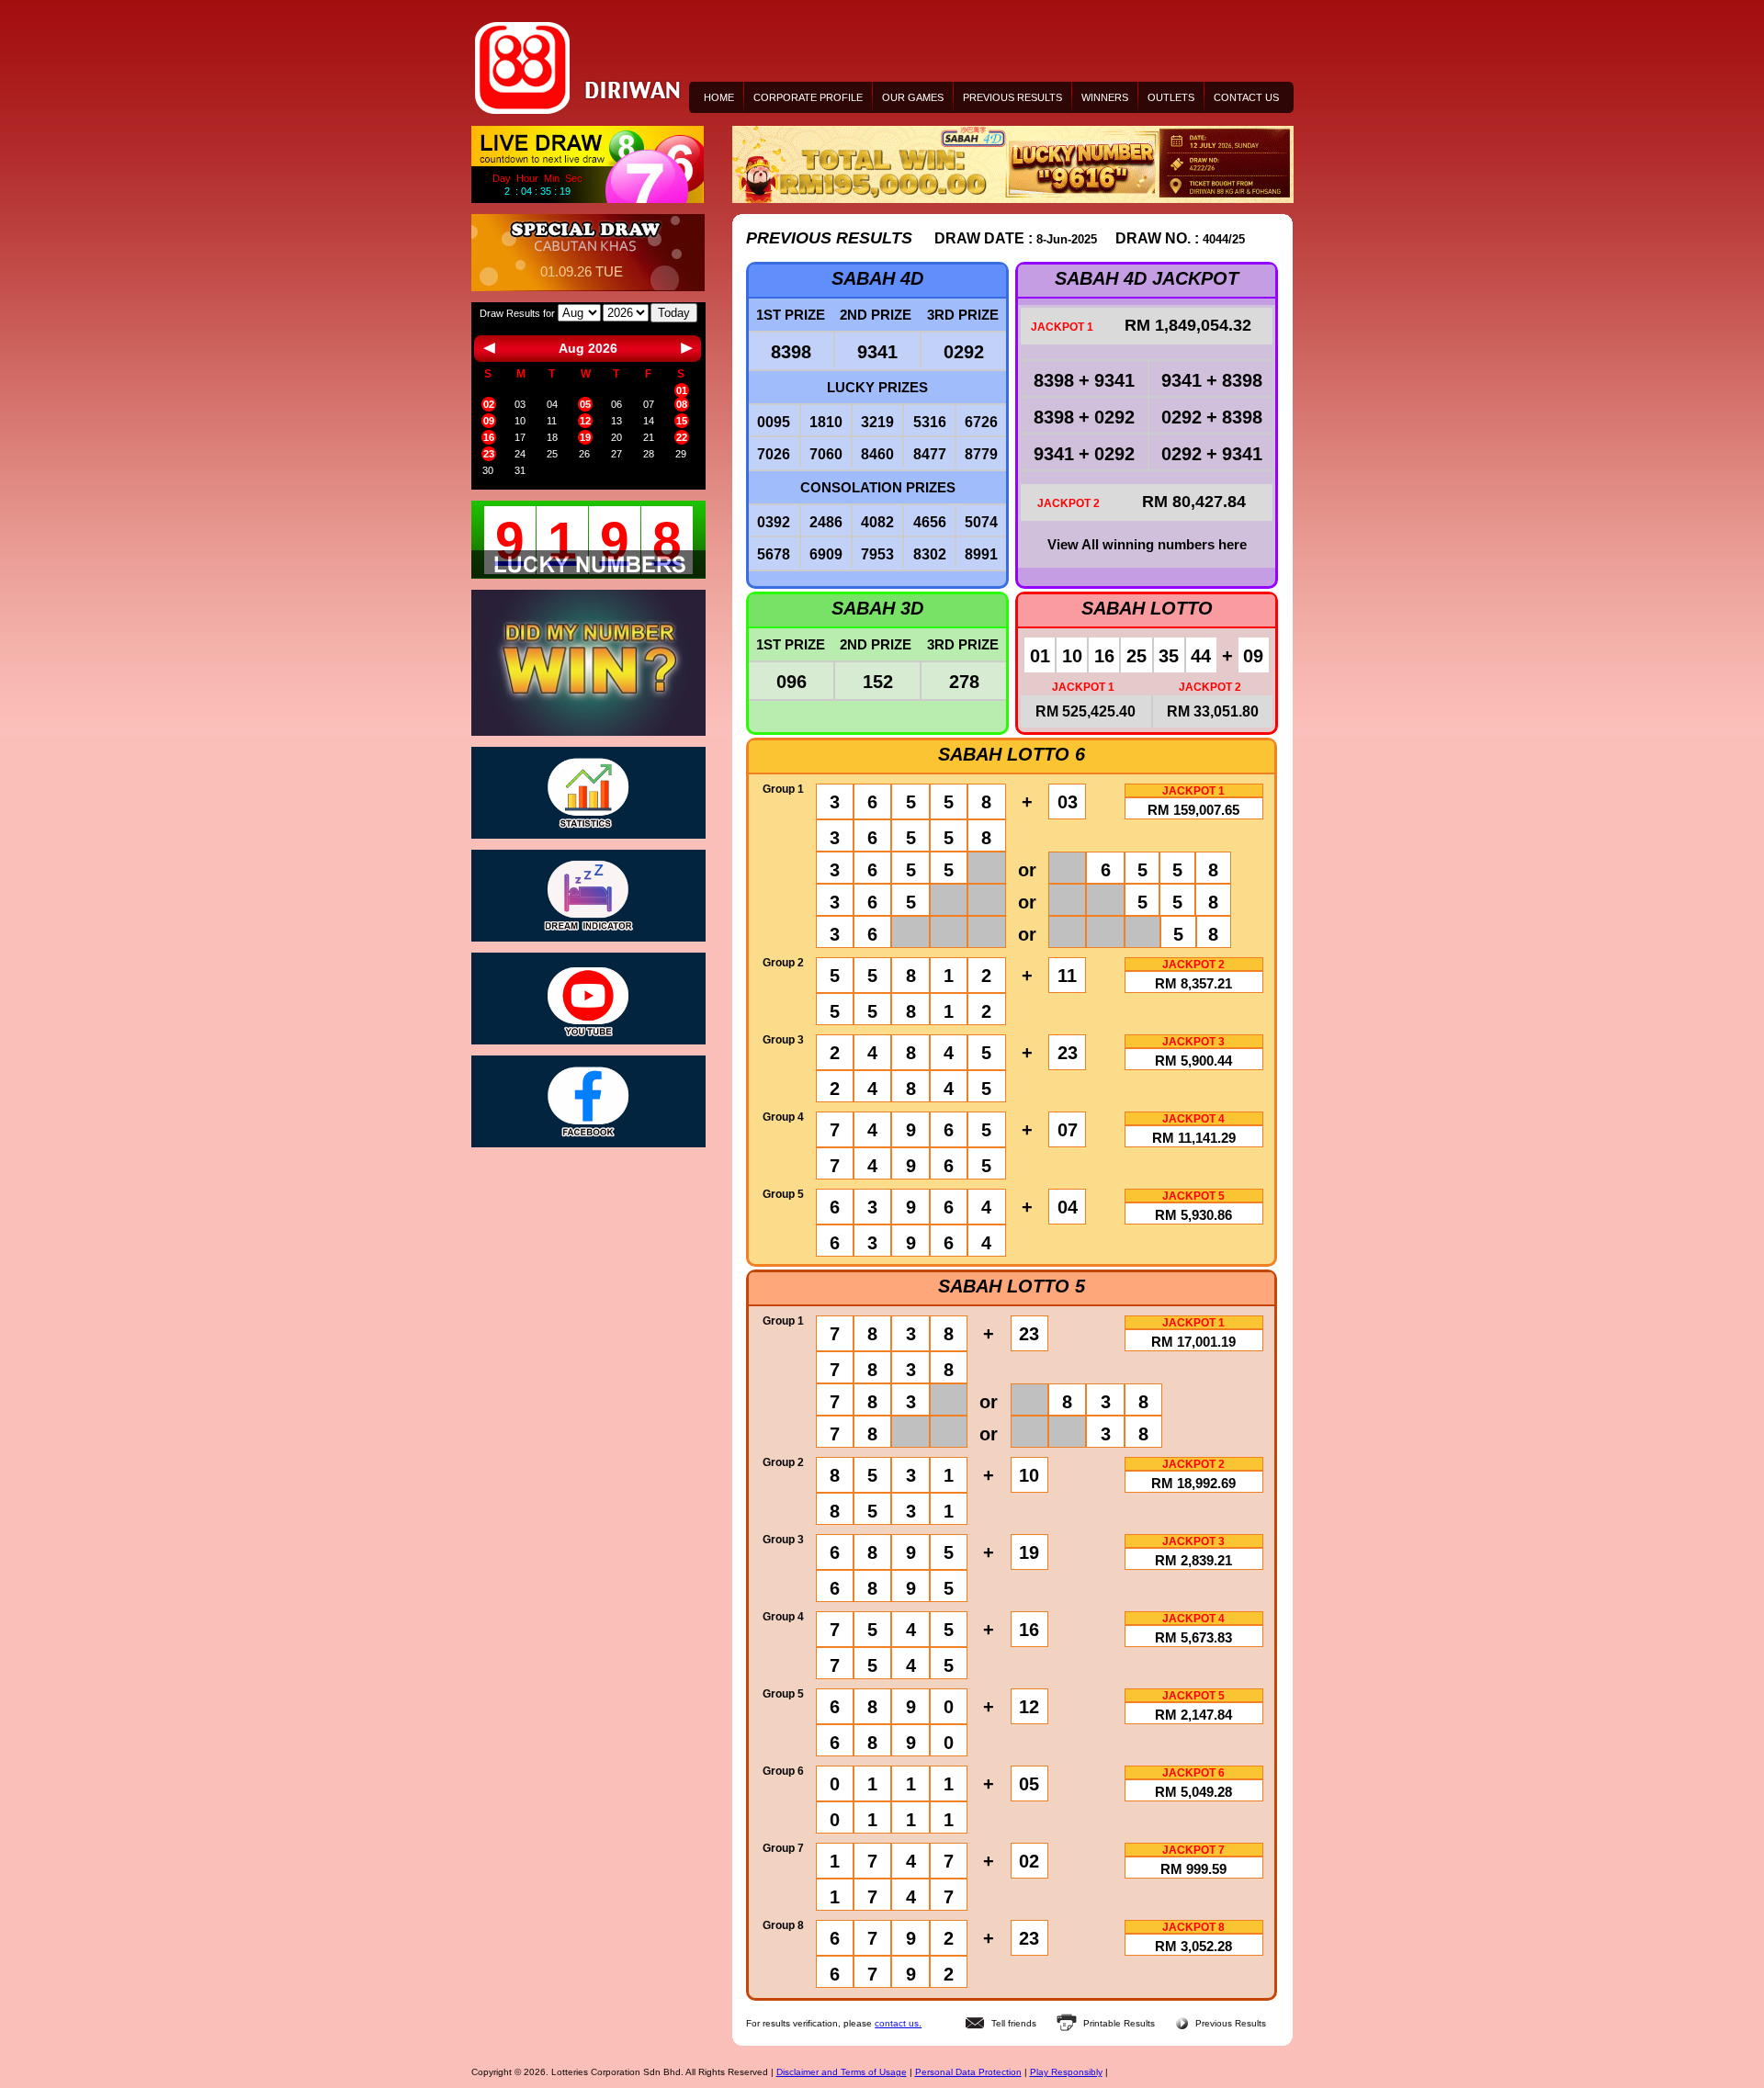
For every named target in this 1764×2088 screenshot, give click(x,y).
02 (489, 404)
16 (489, 437)
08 (682, 404)
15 (682, 421)
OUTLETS (1171, 97)
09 (489, 421)
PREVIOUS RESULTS (1012, 97)
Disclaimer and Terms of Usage (842, 2072)
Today (674, 313)
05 (585, 404)
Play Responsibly (1066, 2072)
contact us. (898, 2023)
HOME (719, 97)
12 (585, 421)
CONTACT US (1246, 97)
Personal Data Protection (968, 2072)
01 (682, 390)
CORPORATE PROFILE (808, 97)
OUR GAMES (913, 97)
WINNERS (1105, 97)
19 (585, 437)
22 (682, 437)
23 (489, 454)
